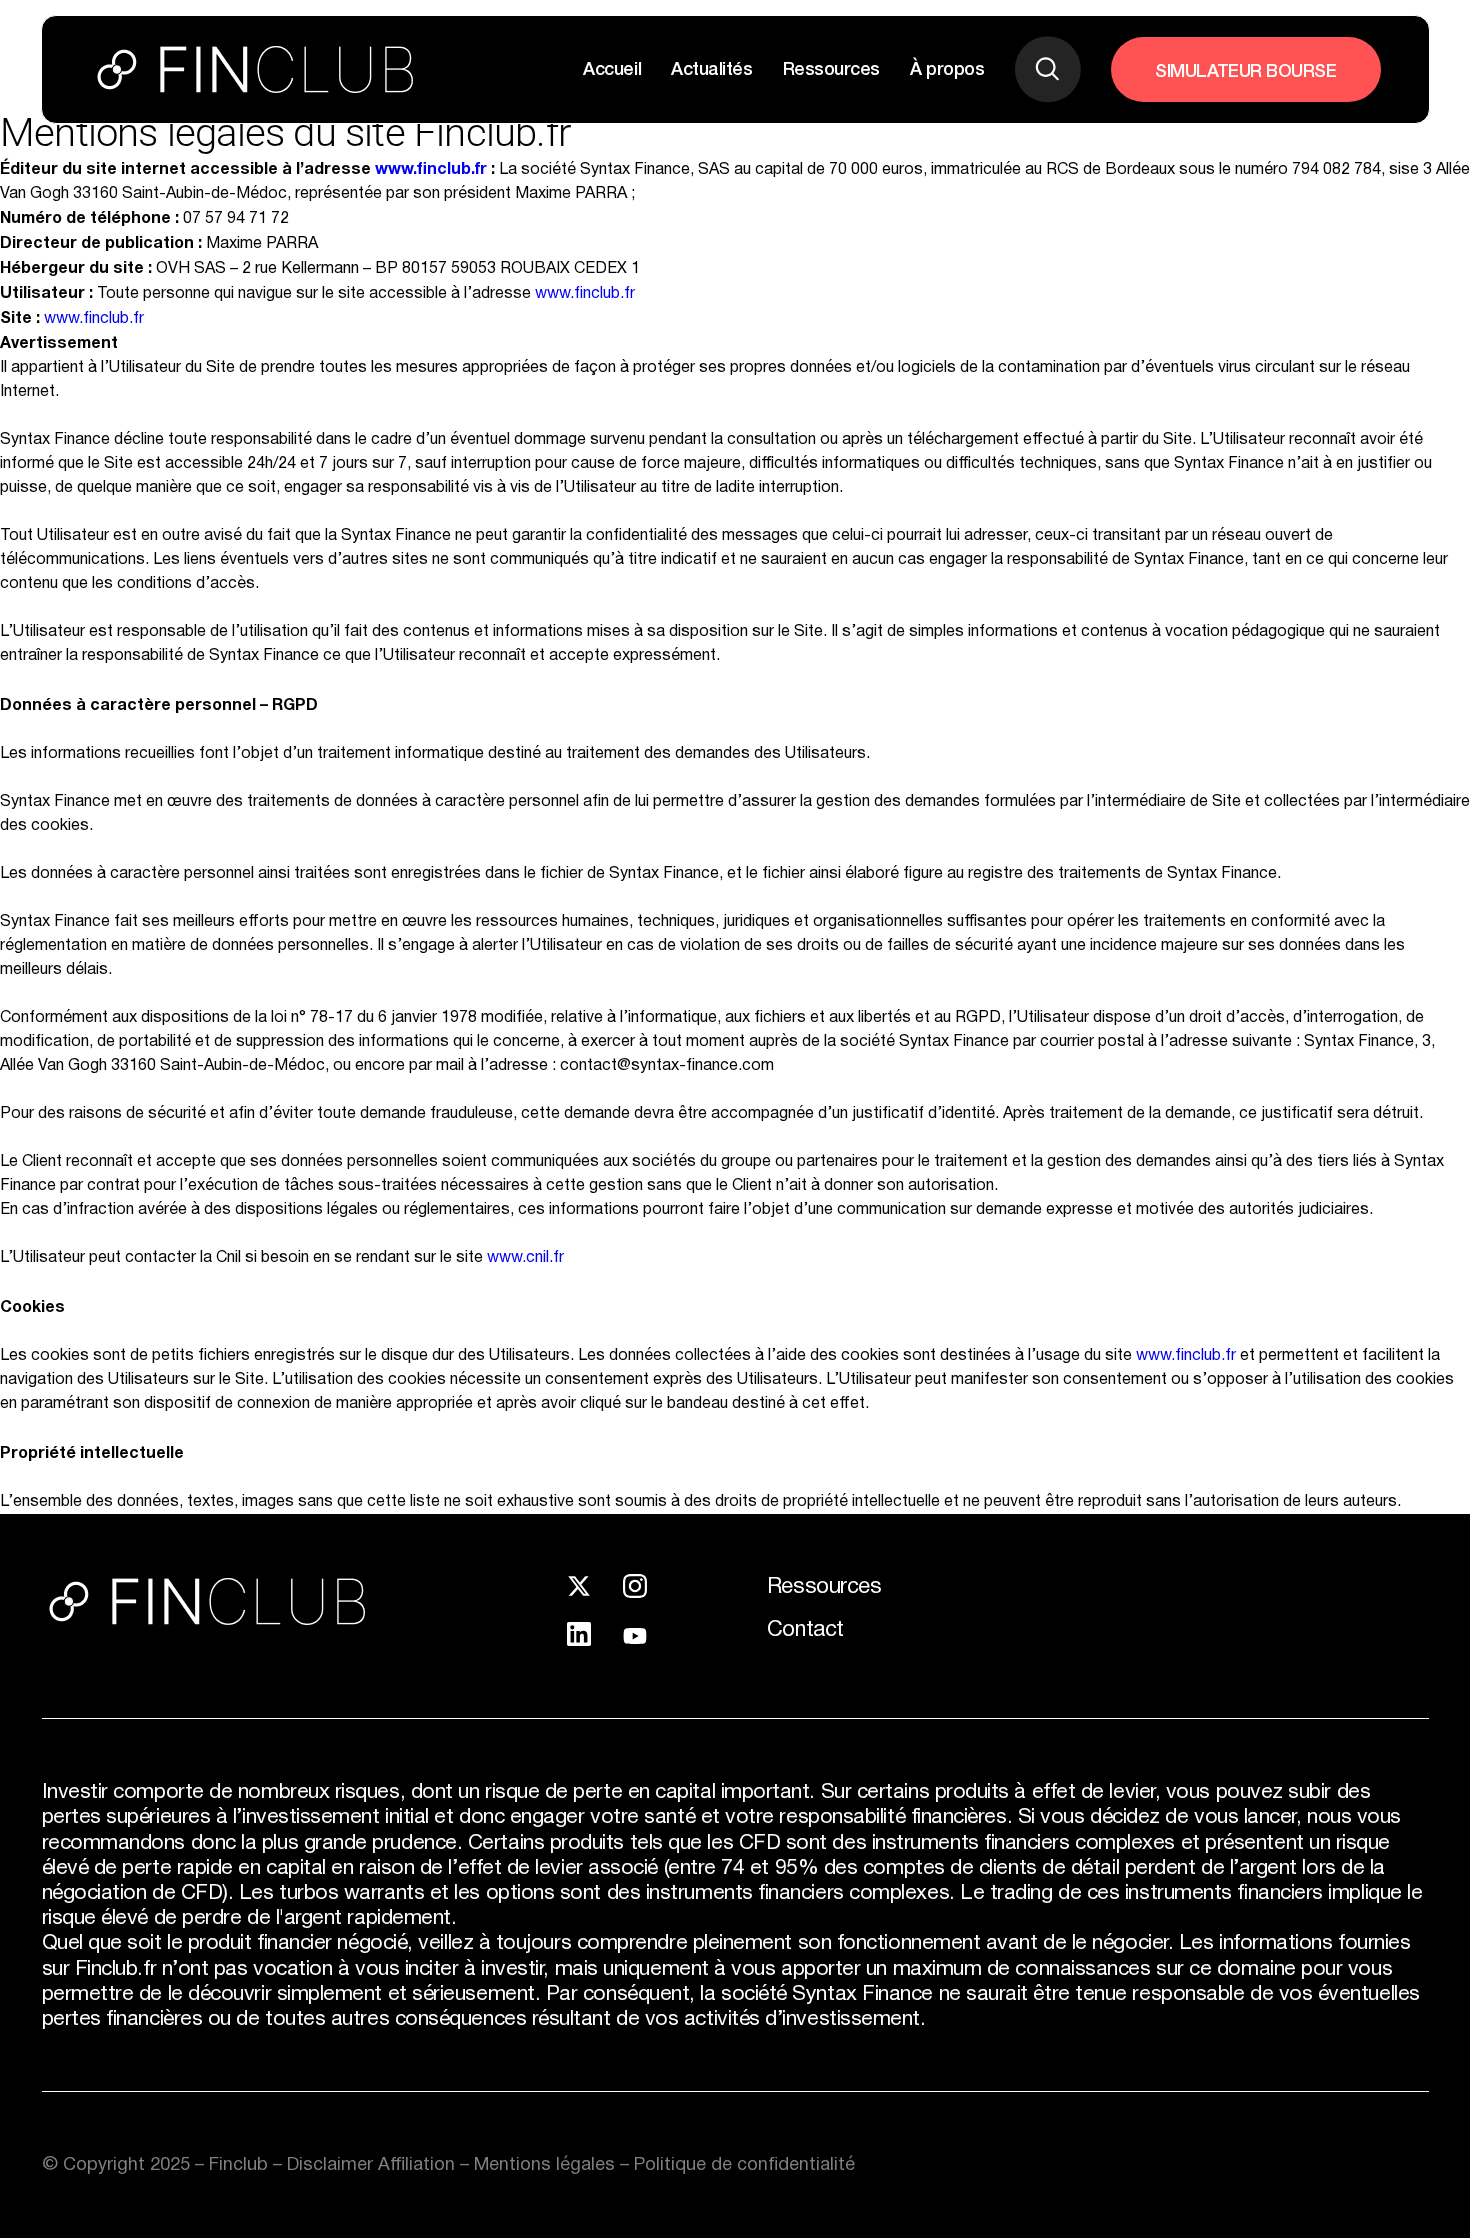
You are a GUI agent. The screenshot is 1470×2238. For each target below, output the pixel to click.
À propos (947, 67)
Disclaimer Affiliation (373, 2165)
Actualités (711, 67)
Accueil (612, 67)
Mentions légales (547, 2165)
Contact (805, 1629)
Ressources (831, 67)
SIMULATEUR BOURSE (1245, 69)
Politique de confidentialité (744, 2165)
